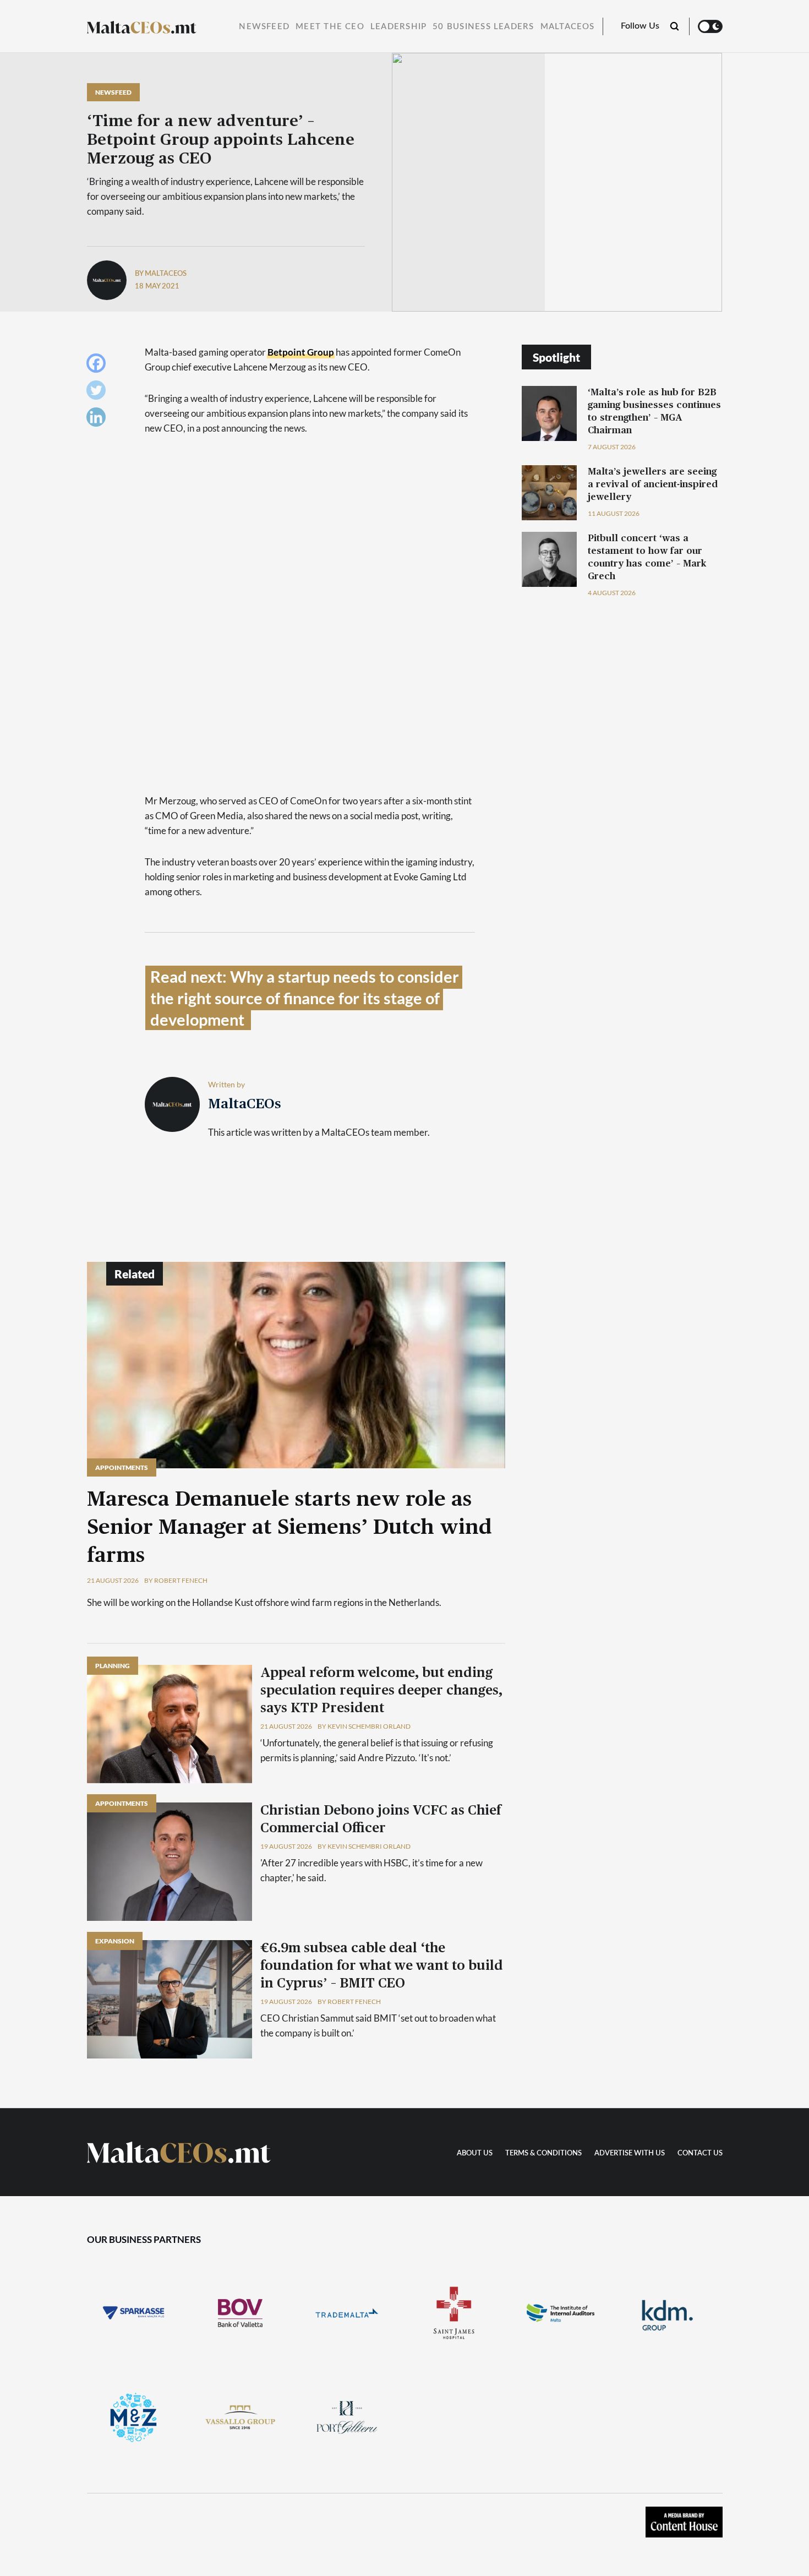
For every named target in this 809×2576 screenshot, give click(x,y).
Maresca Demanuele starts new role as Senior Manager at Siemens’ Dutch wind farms (289, 1528)
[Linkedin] (99, 420)
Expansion (115, 1941)
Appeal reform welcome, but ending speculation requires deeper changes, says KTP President (381, 1691)
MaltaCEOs (568, 27)
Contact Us (700, 2153)
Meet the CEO (330, 27)
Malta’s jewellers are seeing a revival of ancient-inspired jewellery (653, 484)
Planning (113, 1666)
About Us (475, 2153)
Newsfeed (264, 27)
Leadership (398, 27)
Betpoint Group (301, 352)
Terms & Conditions (543, 2153)
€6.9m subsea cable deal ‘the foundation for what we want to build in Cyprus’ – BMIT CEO (382, 1966)
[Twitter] (99, 393)
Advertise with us (630, 2153)
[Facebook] (99, 366)
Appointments (122, 1467)
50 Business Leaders (483, 27)
